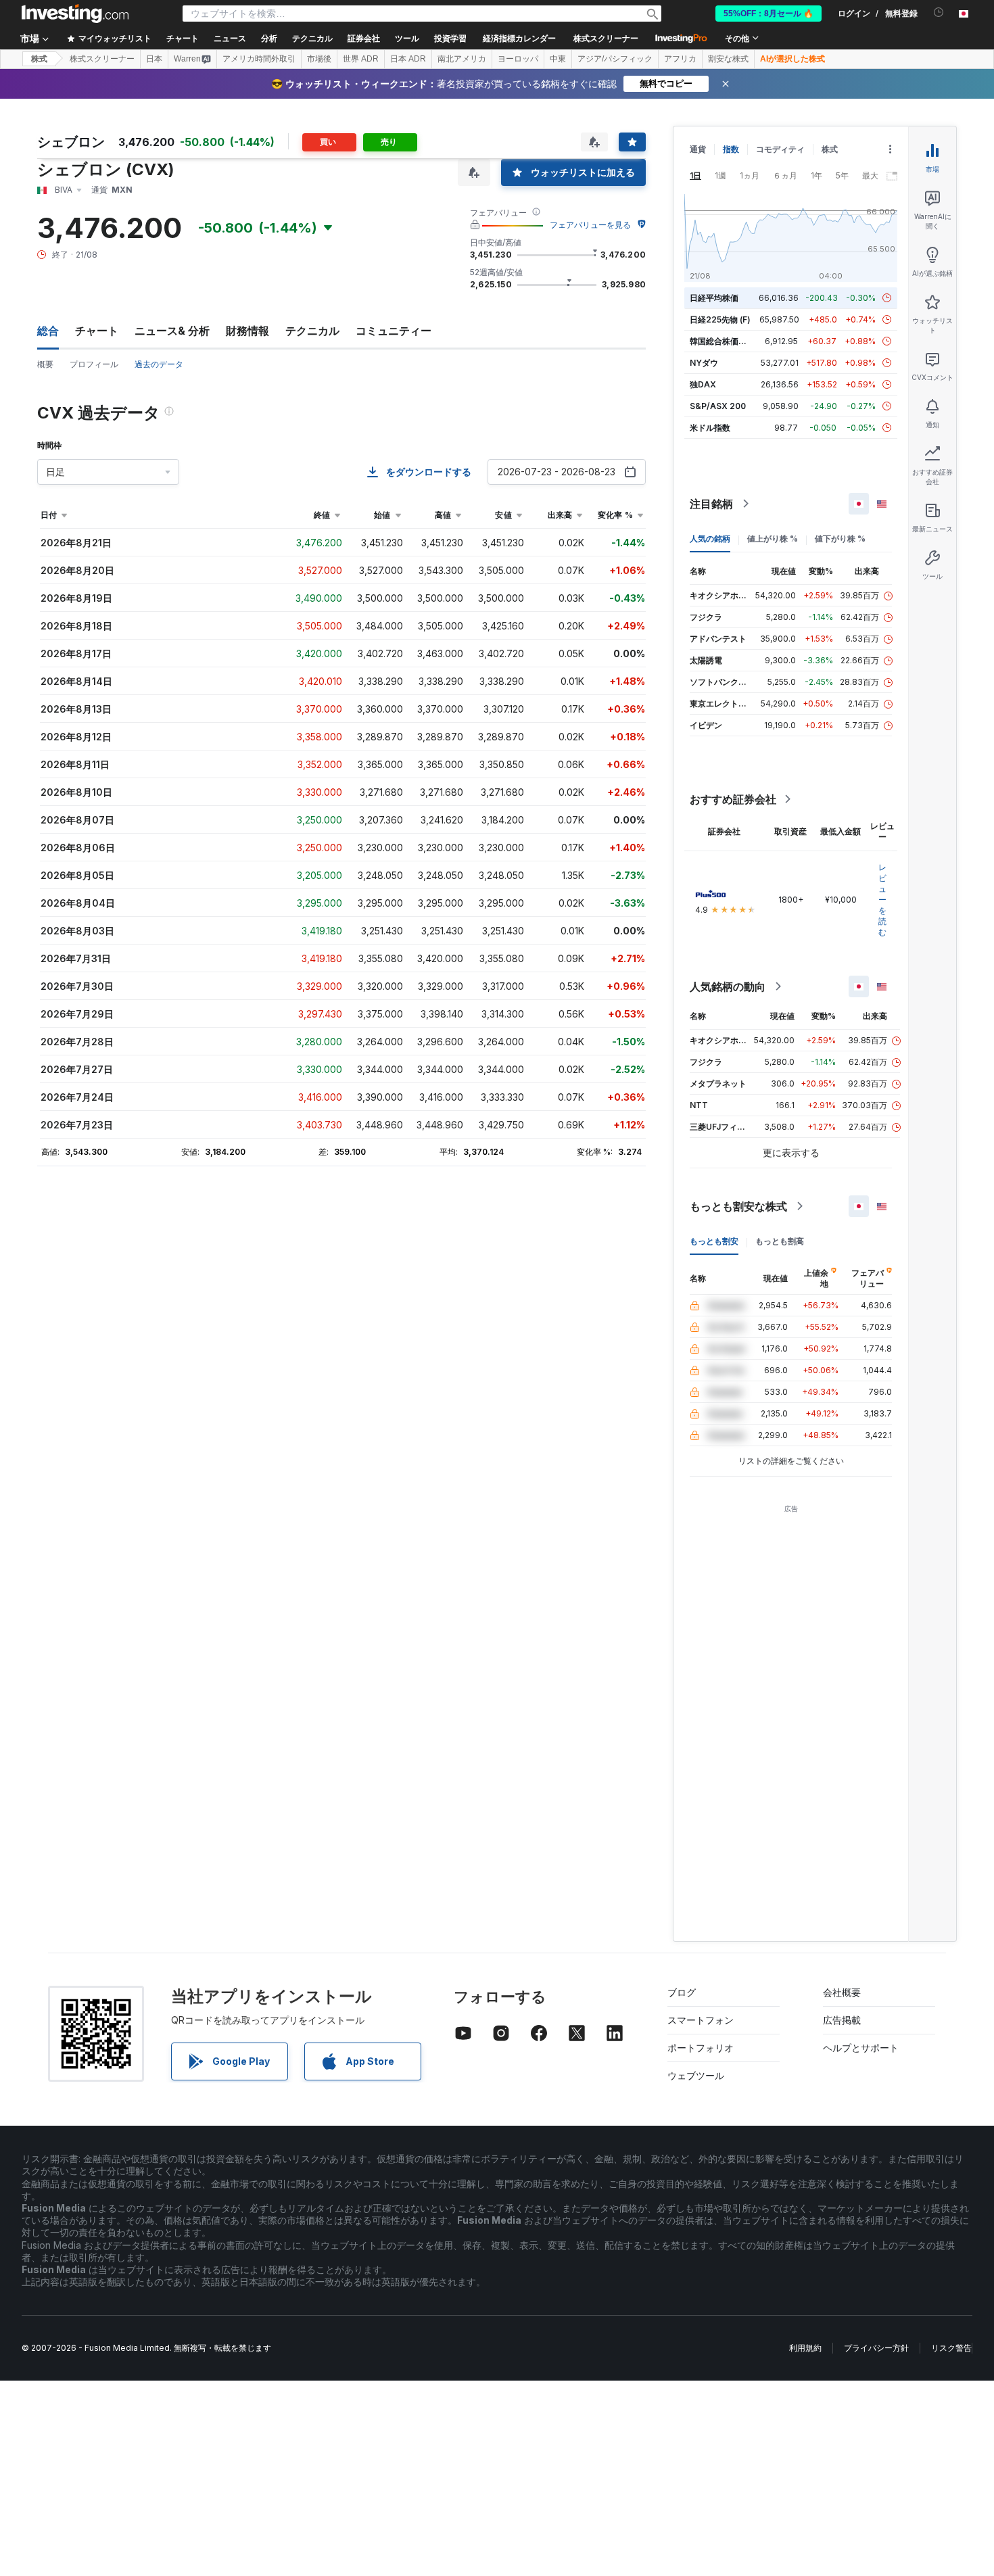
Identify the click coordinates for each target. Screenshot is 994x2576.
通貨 (698, 149)
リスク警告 (951, 2348)
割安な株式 (728, 59)
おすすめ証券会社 (733, 799)
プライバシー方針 (876, 2348)
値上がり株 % (773, 539)
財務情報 (247, 331)
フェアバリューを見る (590, 225)
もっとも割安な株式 (738, 1206)
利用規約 (805, 2348)
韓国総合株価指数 (722, 341)
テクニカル (312, 331)
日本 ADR (408, 59)
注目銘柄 (711, 504)
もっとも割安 (714, 1241)
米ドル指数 (710, 428)
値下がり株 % (840, 539)
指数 (731, 149)
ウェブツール (696, 2075)
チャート (97, 331)
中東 (558, 59)
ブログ (682, 1992)
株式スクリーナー (606, 39)
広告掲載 (842, 2020)
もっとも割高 (780, 1241)
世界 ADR (361, 59)
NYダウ (704, 363)
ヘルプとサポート (861, 2048)
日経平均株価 (714, 298)
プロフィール (94, 364)
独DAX (703, 384)
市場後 (319, 59)
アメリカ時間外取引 (259, 59)
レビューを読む (882, 900)
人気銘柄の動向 (728, 986)
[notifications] (939, 13)
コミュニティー (394, 331)
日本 (154, 59)
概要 (45, 364)
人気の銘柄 (710, 539)
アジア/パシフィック (615, 59)
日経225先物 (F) (720, 319)
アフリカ (680, 59)
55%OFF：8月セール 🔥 (768, 14)
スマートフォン (701, 2020)
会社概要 (842, 1992)
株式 (39, 59)
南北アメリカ (462, 59)
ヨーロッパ (518, 59)
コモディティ (780, 149)
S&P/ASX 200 (718, 406)
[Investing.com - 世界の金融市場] (75, 14)
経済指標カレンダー (519, 39)
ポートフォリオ (701, 2048)
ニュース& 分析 (172, 331)
